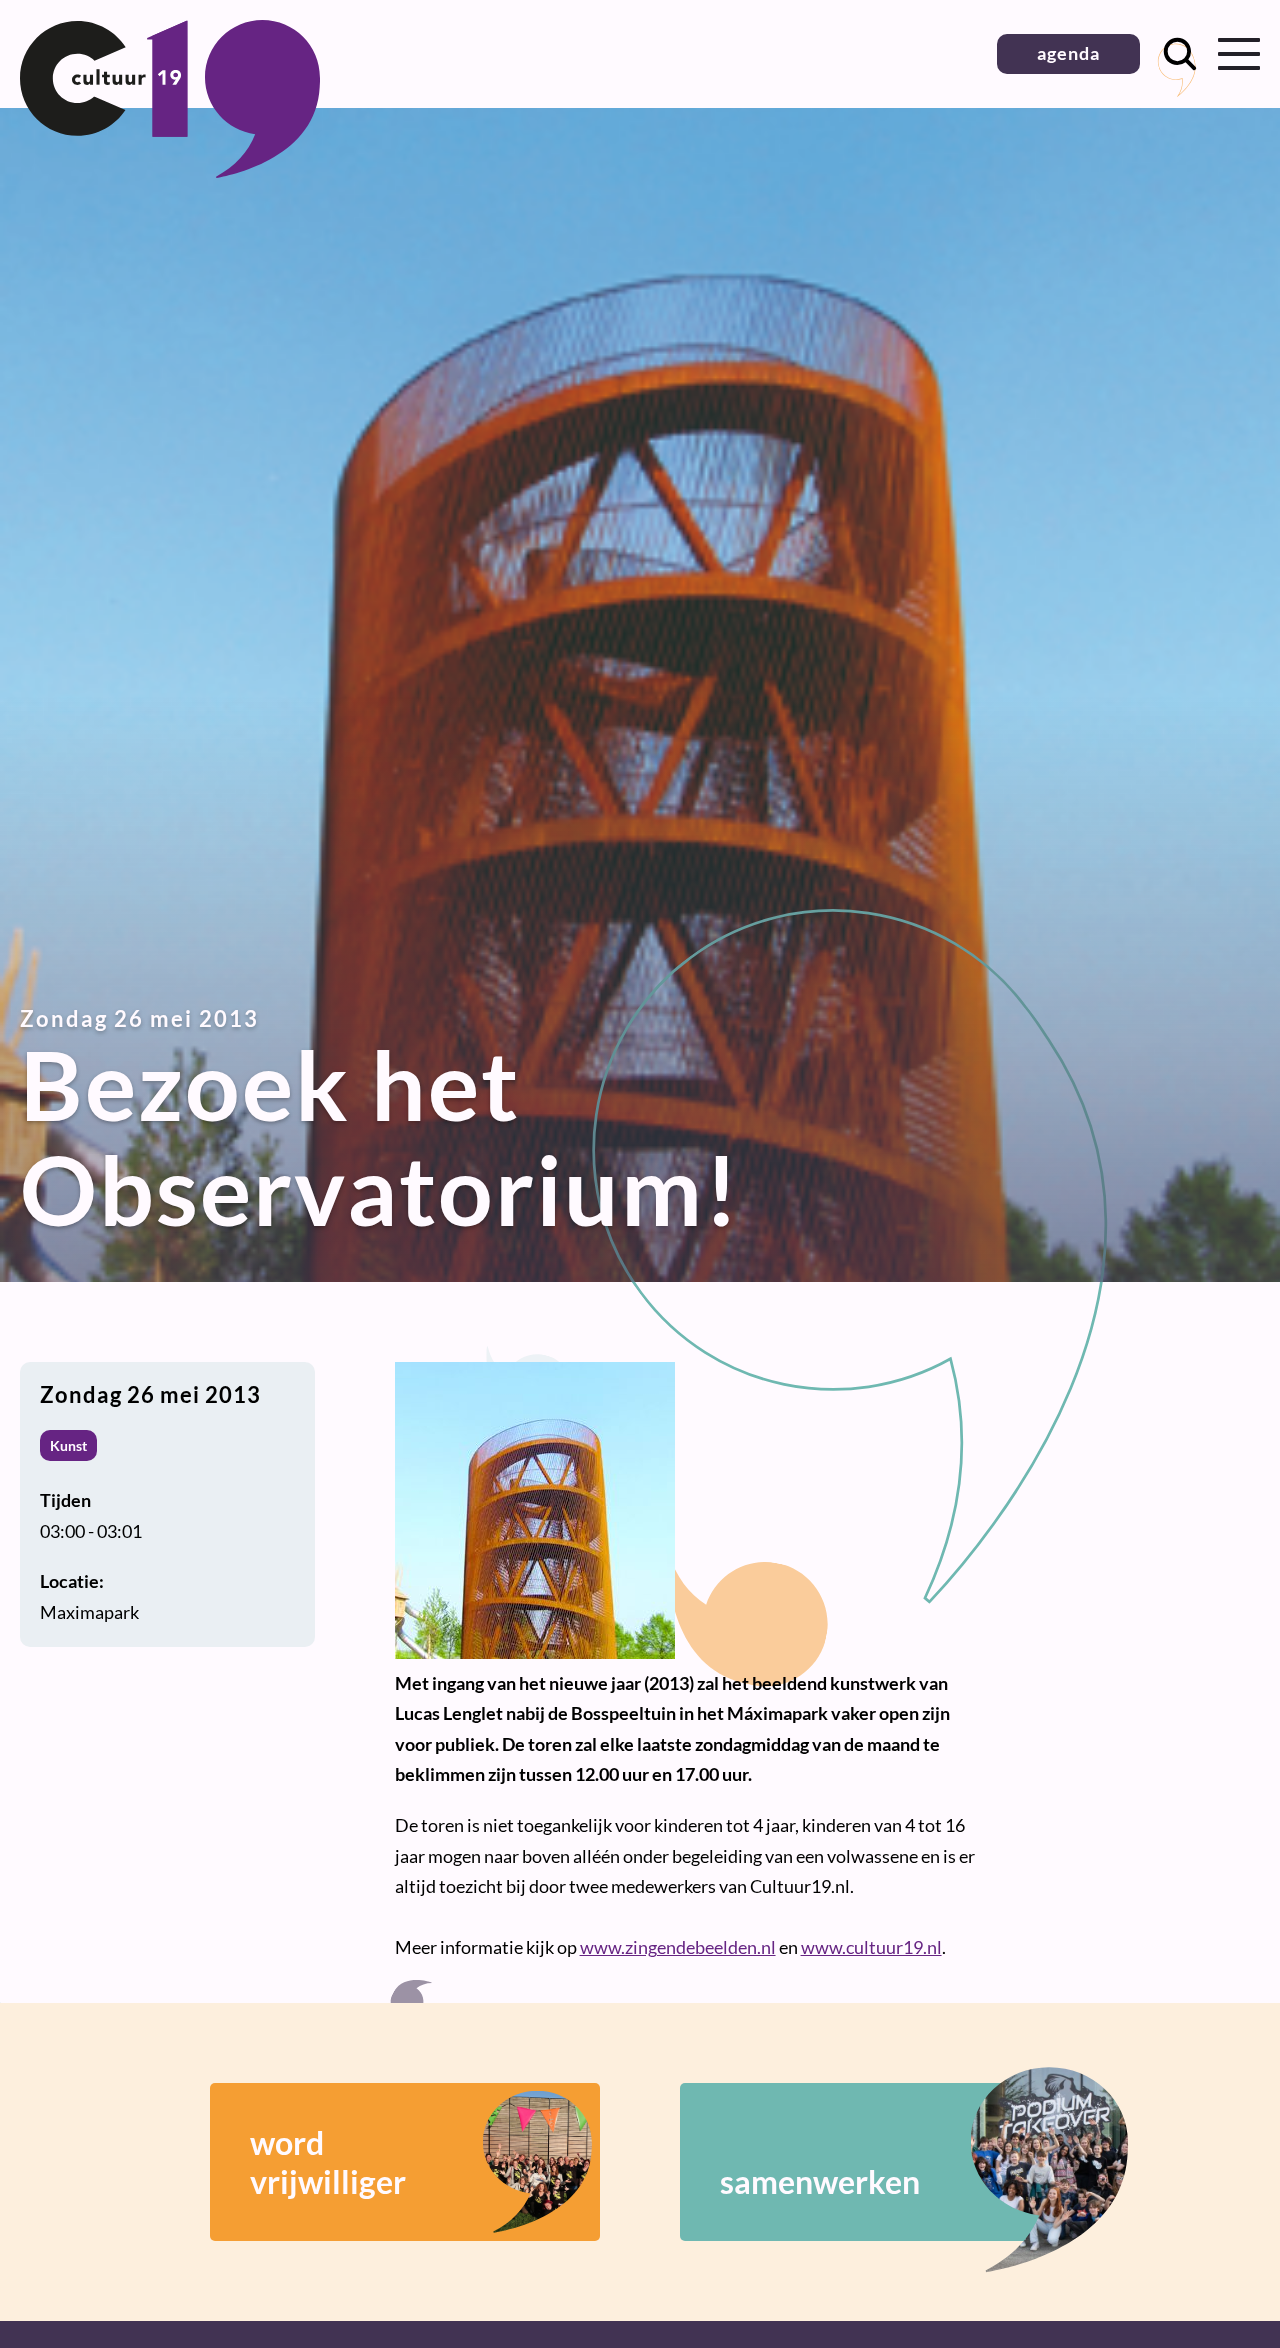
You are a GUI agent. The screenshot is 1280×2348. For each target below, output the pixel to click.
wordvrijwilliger (328, 2162)
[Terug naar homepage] (170, 171)
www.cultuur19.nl (871, 1947)
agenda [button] (1068, 53)
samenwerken (820, 2181)
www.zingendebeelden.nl (678, 1947)
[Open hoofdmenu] (1239, 54)
